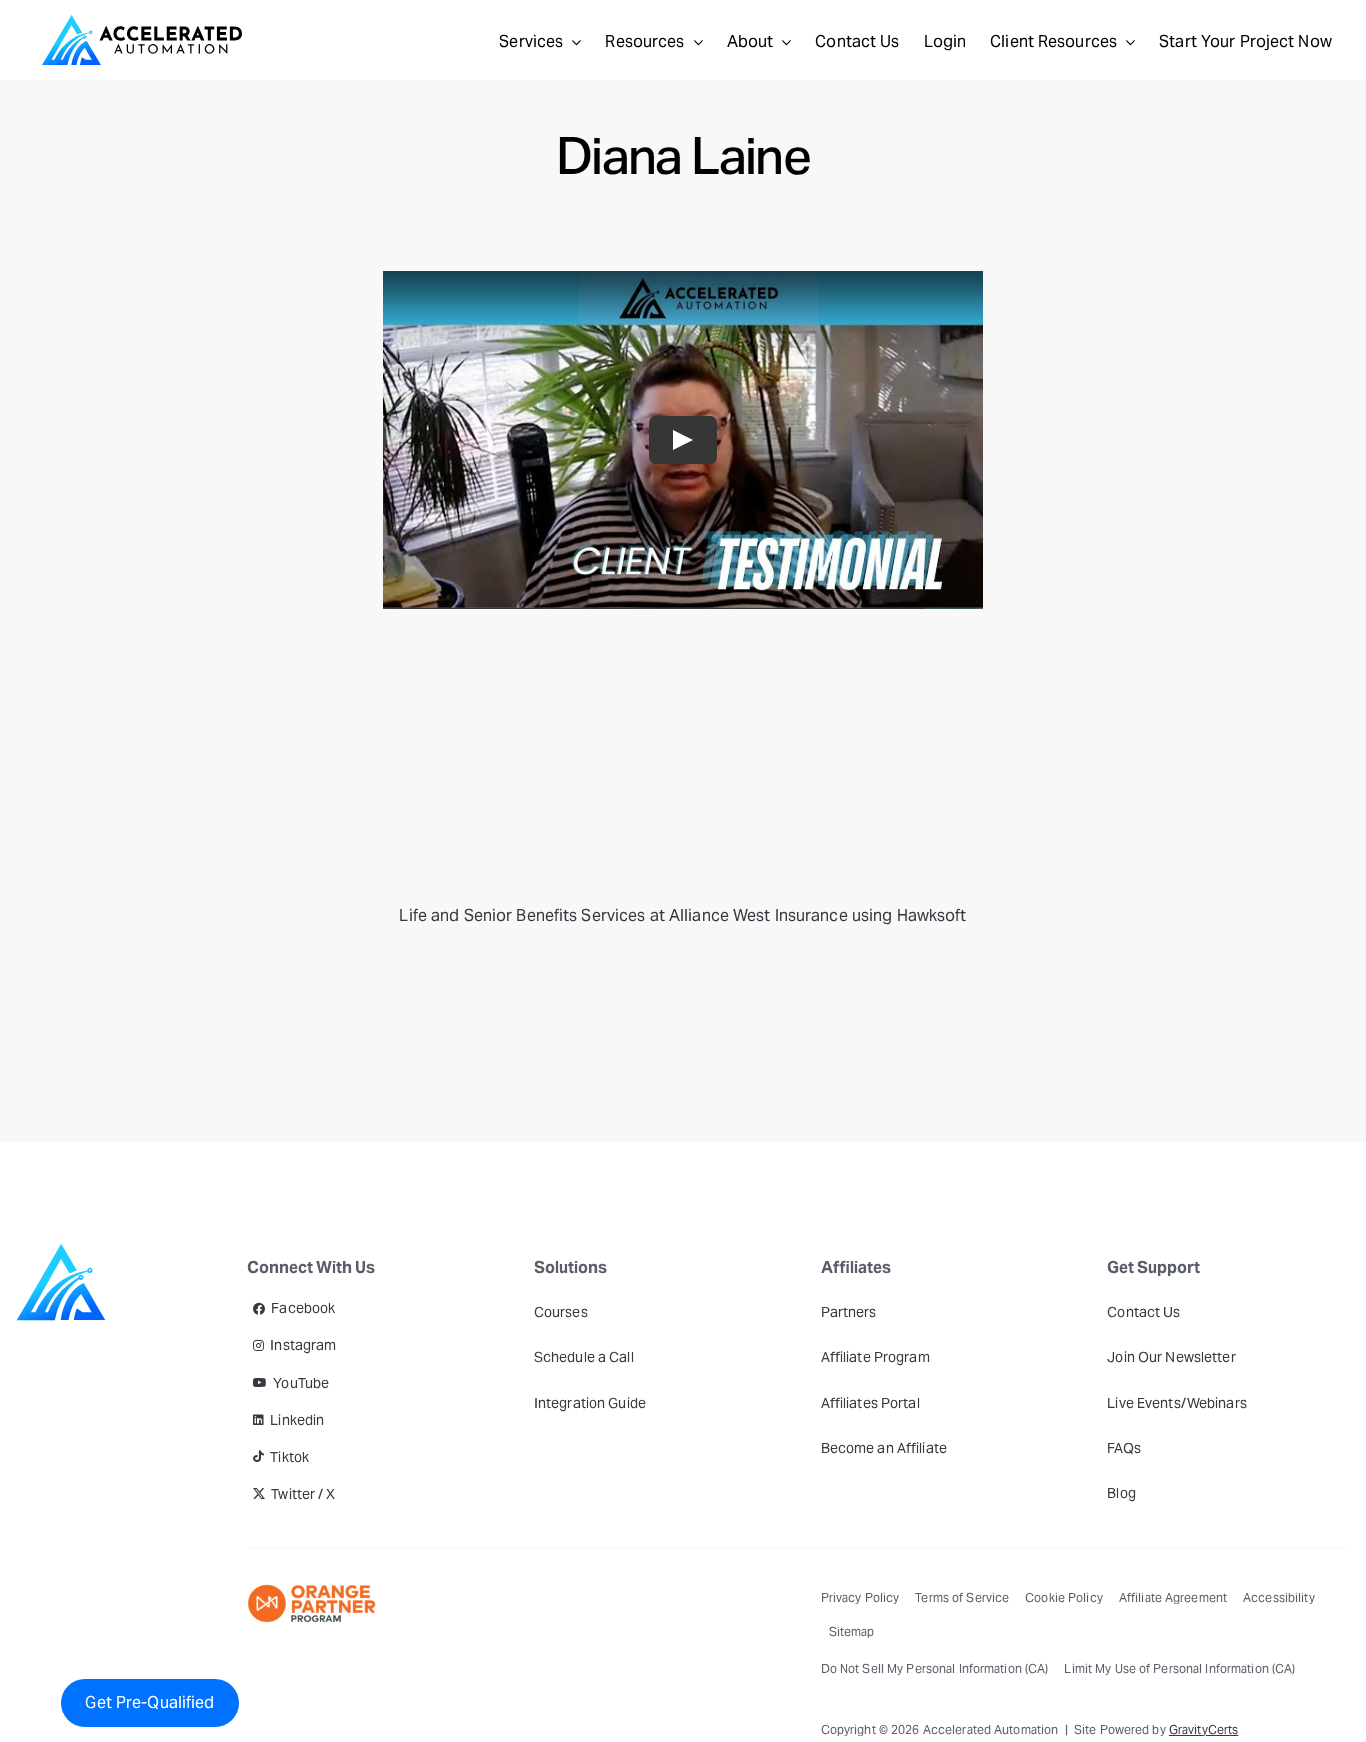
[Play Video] (683, 440)
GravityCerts (1203, 1729)
